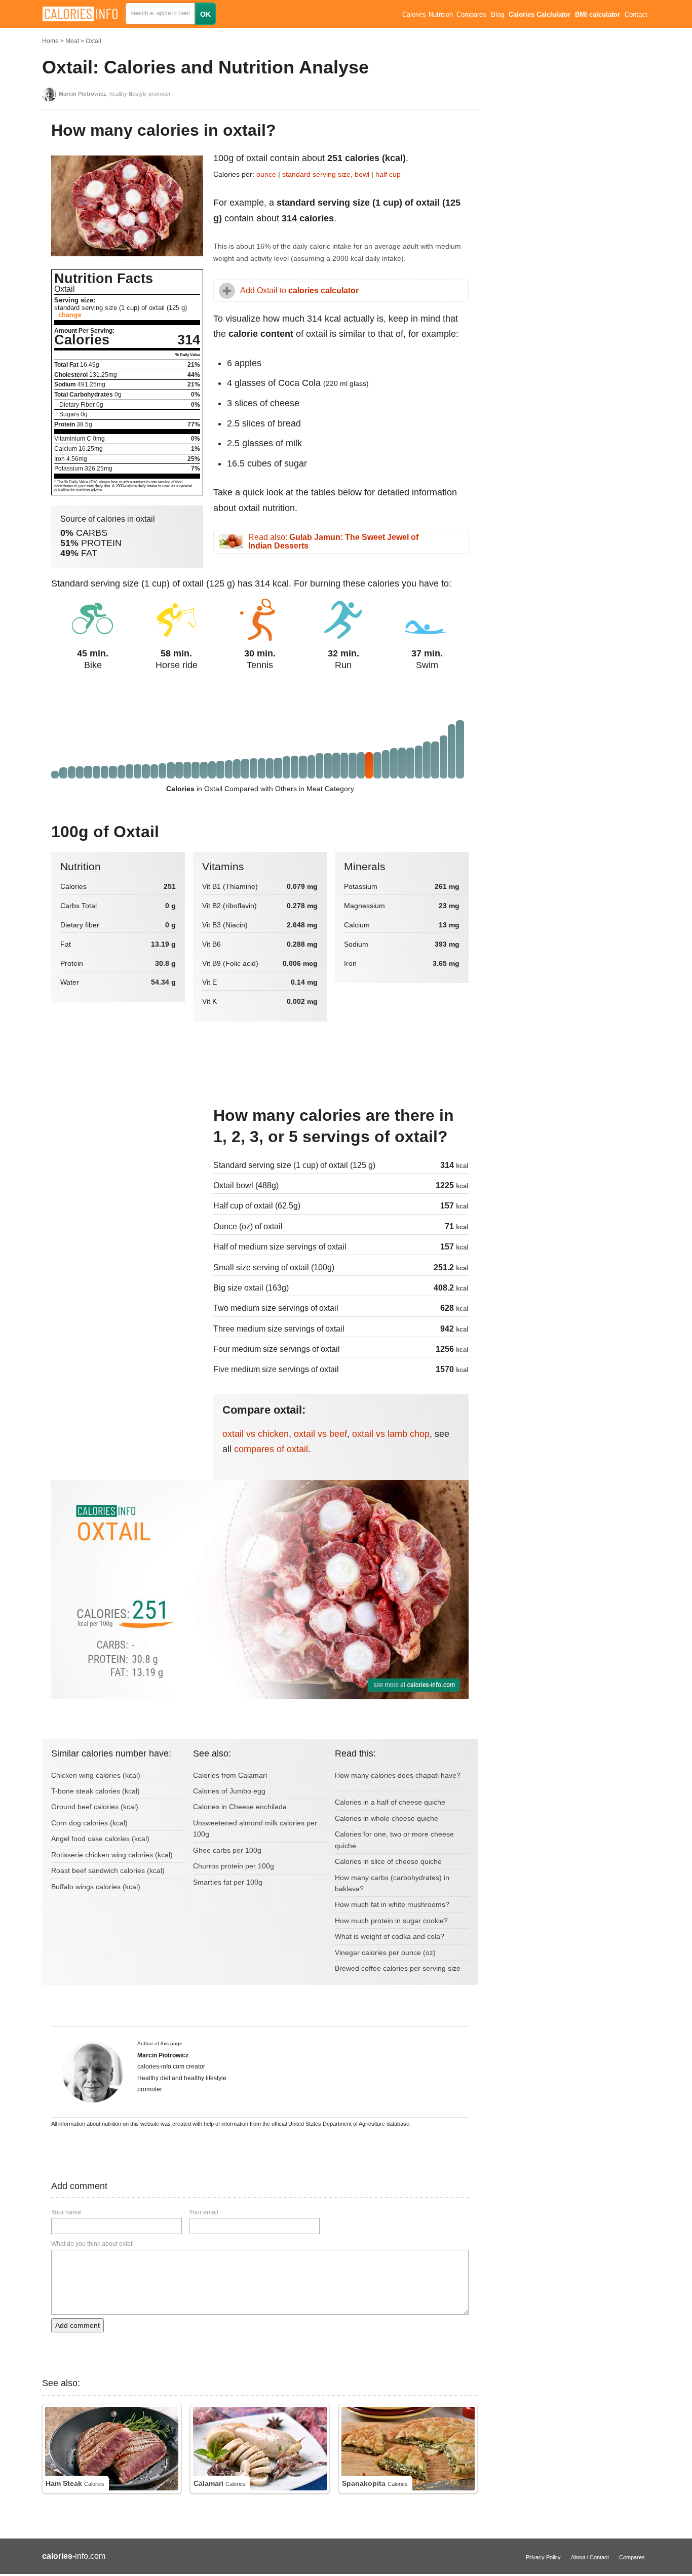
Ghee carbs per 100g (227, 1850)
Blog (497, 15)
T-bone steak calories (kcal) (95, 1791)
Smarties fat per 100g (228, 1882)
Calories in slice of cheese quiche (388, 1861)
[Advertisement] (127, 1173)
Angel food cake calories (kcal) (100, 1839)
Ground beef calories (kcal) (95, 1807)
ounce (266, 174)
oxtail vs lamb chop (391, 1434)
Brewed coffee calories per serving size (398, 1968)
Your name (66, 2212)
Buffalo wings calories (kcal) (96, 1887)
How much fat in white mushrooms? (392, 1904)
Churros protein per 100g (234, 1866)
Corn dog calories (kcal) (89, 1823)
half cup (388, 174)
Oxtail (93, 41)
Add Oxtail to (299, 290)
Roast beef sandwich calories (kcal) (108, 1870)
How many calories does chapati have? (398, 1775)
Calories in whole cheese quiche (387, 1818)
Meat (72, 41)
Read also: (333, 542)
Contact (636, 15)
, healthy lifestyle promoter (115, 94)
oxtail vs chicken (256, 1434)
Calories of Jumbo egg (229, 1791)
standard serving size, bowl (327, 174)
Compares (471, 15)
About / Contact (590, 2557)
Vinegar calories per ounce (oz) (385, 1953)
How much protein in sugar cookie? (391, 1921)
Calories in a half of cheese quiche (390, 1802)
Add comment (78, 2325)
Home (50, 41)
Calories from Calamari (230, 1775)
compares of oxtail (271, 1449)
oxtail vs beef (320, 1434)
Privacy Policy (543, 2557)
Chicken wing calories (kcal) (96, 1775)
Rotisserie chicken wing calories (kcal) (112, 1855)
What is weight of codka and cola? (390, 1936)
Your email (204, 2212)
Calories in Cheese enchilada (240, 1807)
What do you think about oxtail (92, 2244)
